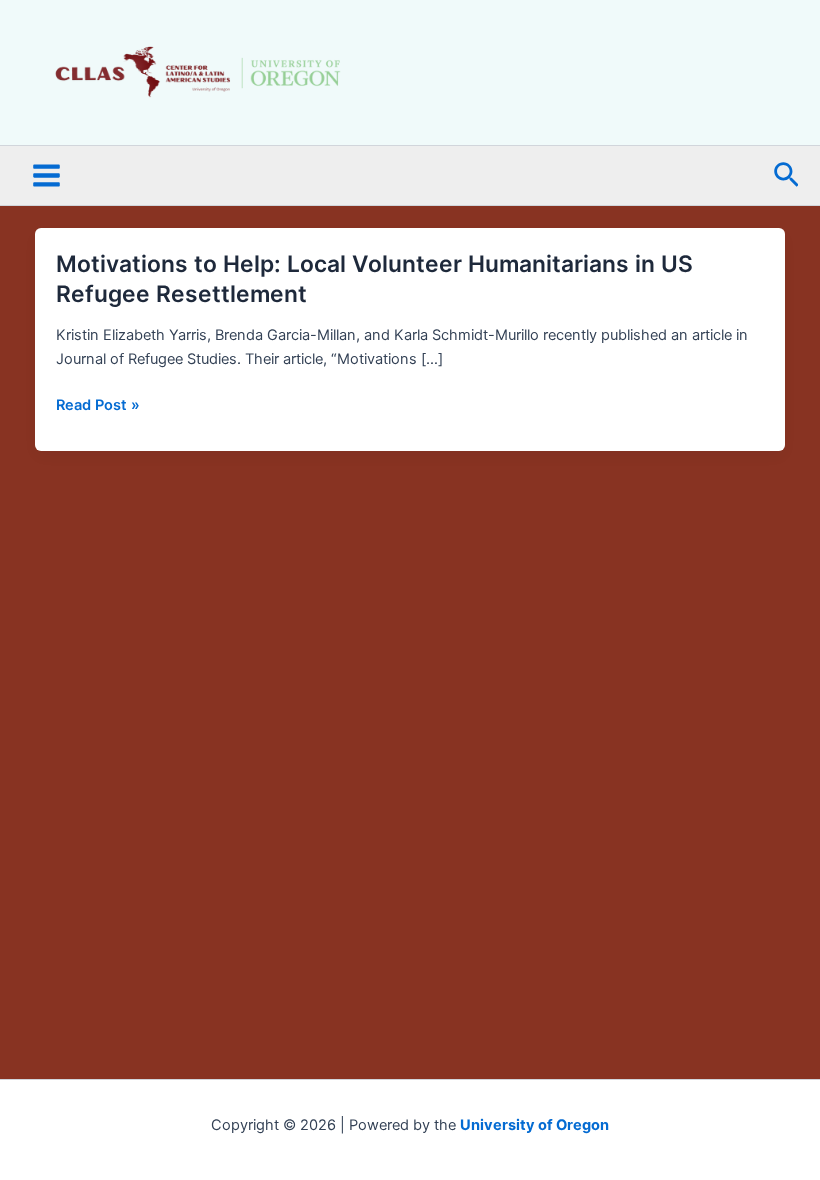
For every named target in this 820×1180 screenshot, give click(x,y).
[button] (786, 176)
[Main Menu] (46, 176)
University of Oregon (534, 1125)
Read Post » (98, 405)
